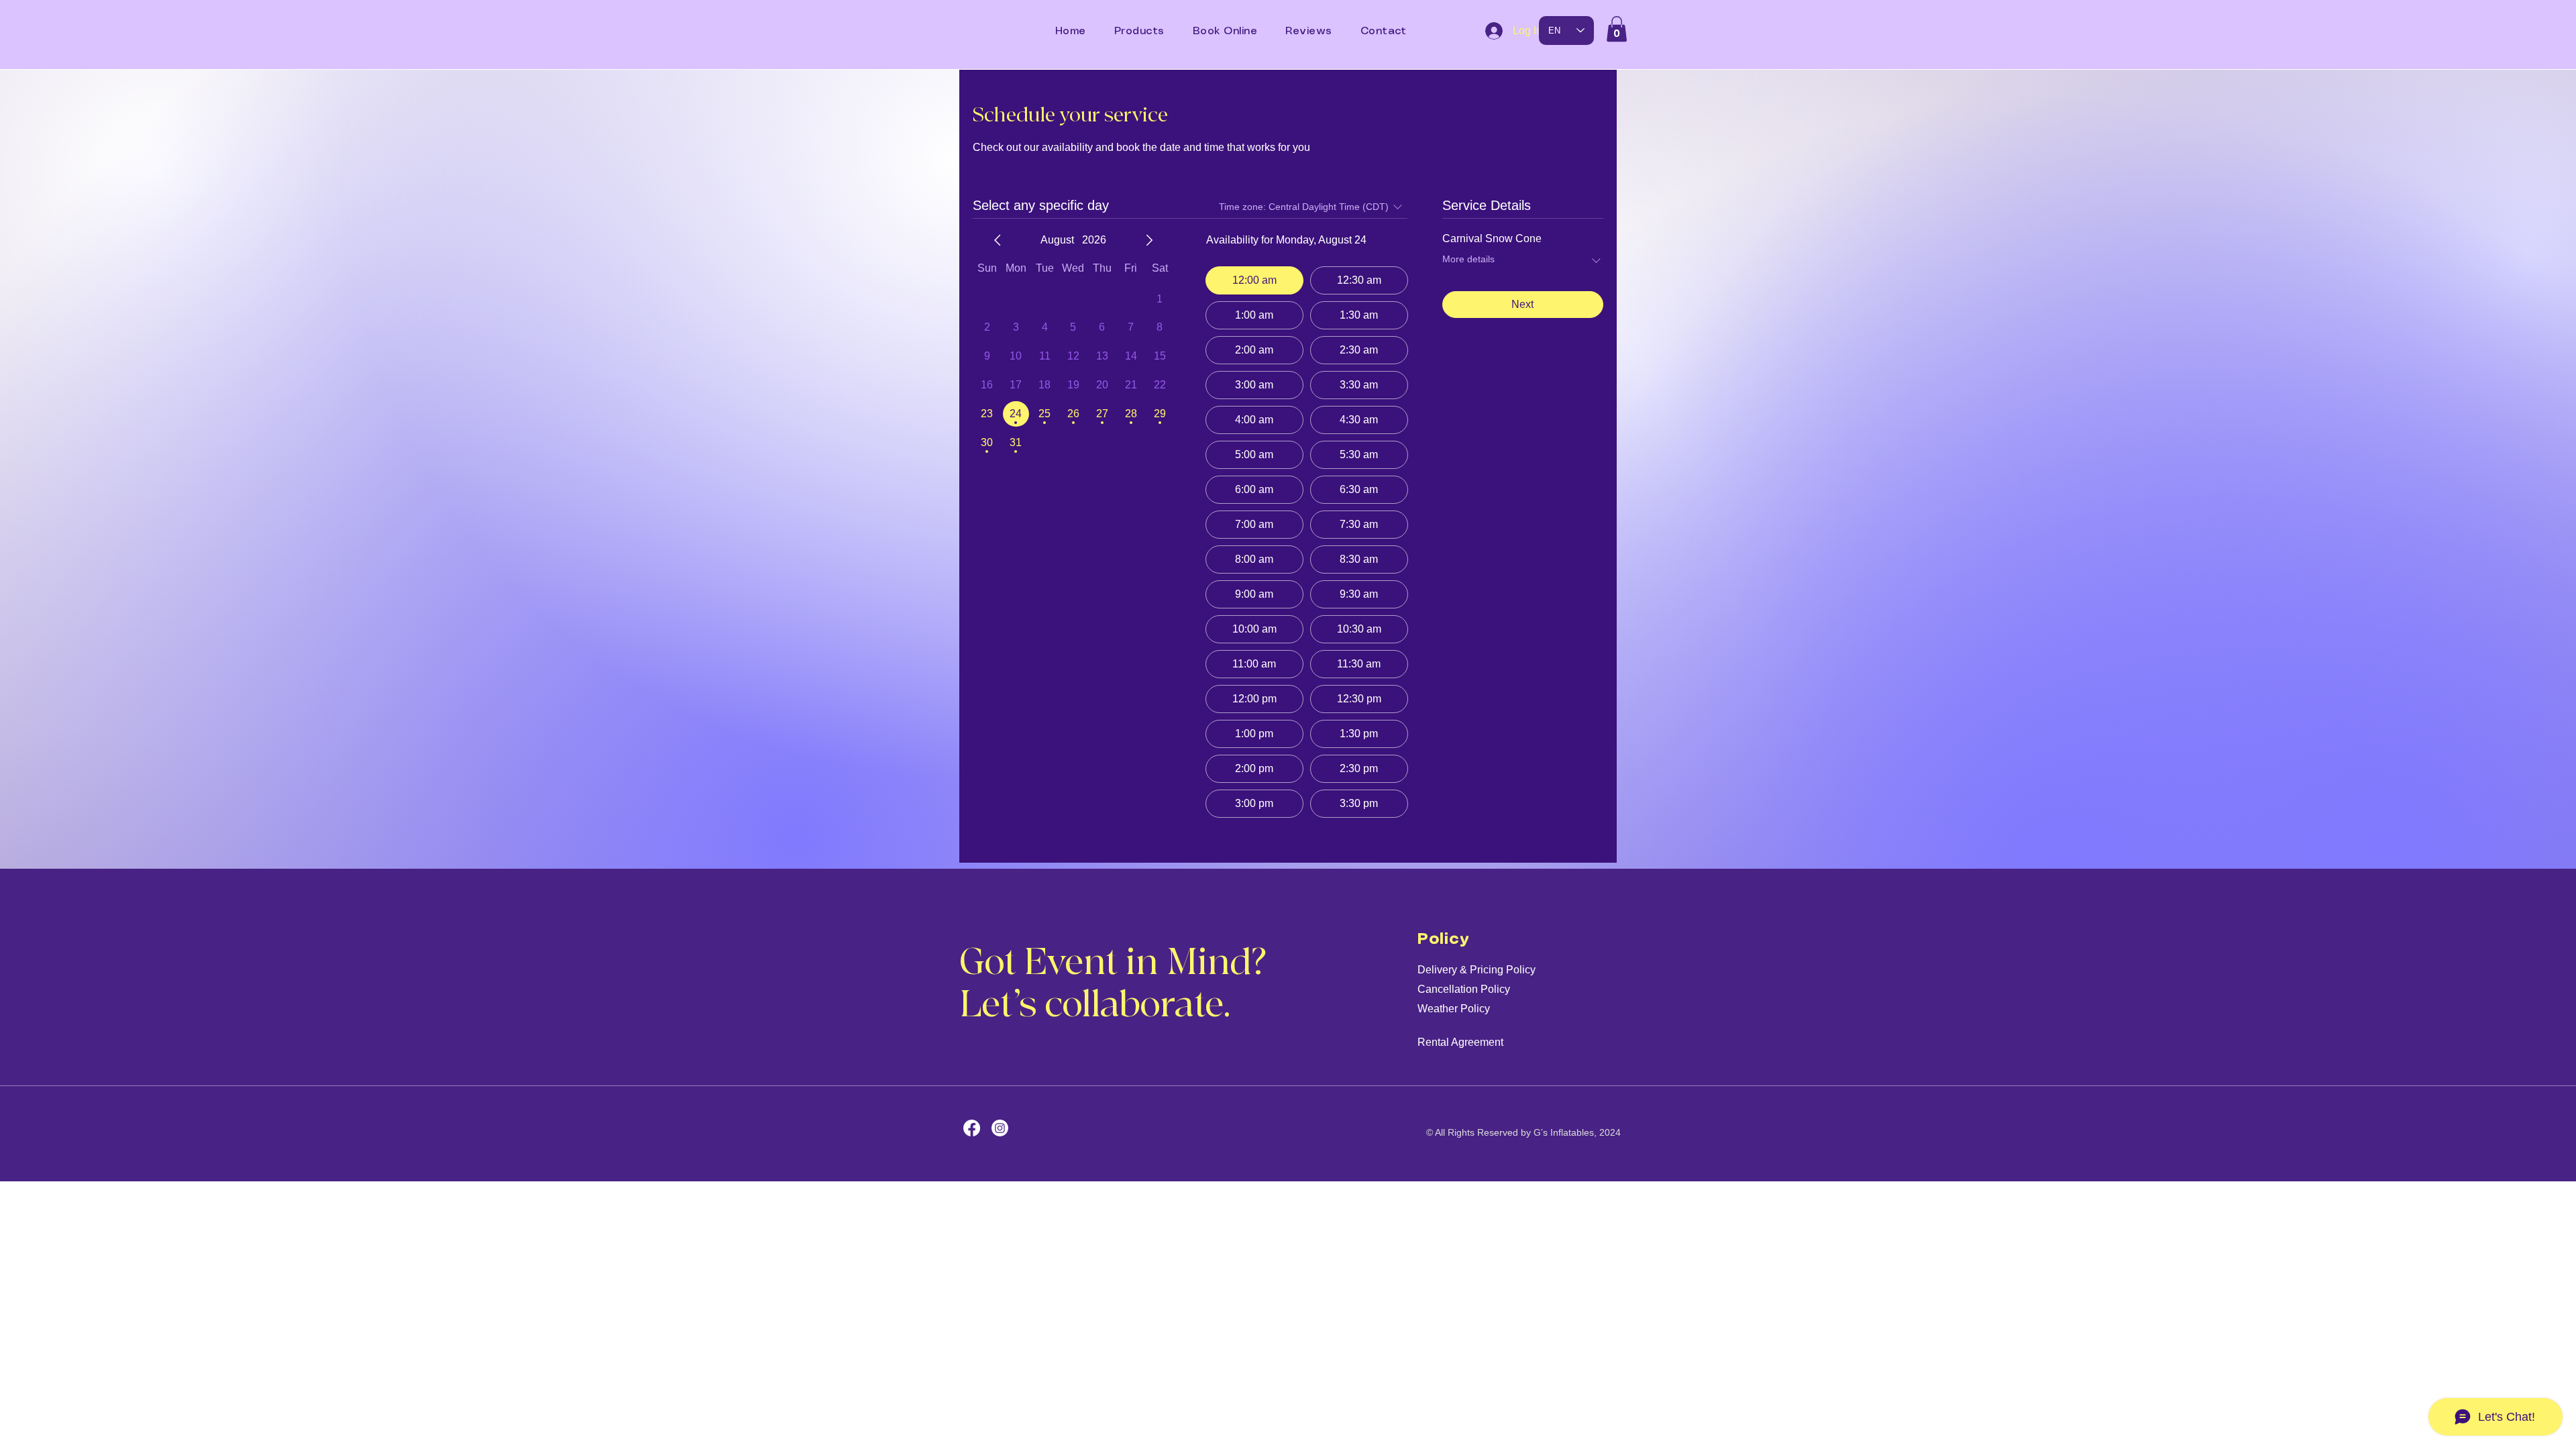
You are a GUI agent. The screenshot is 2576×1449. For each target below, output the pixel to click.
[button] (1617, 29)
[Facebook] (972, 1128)
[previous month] (998, 240)
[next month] (1149, 240)
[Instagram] (1000, 1128)
